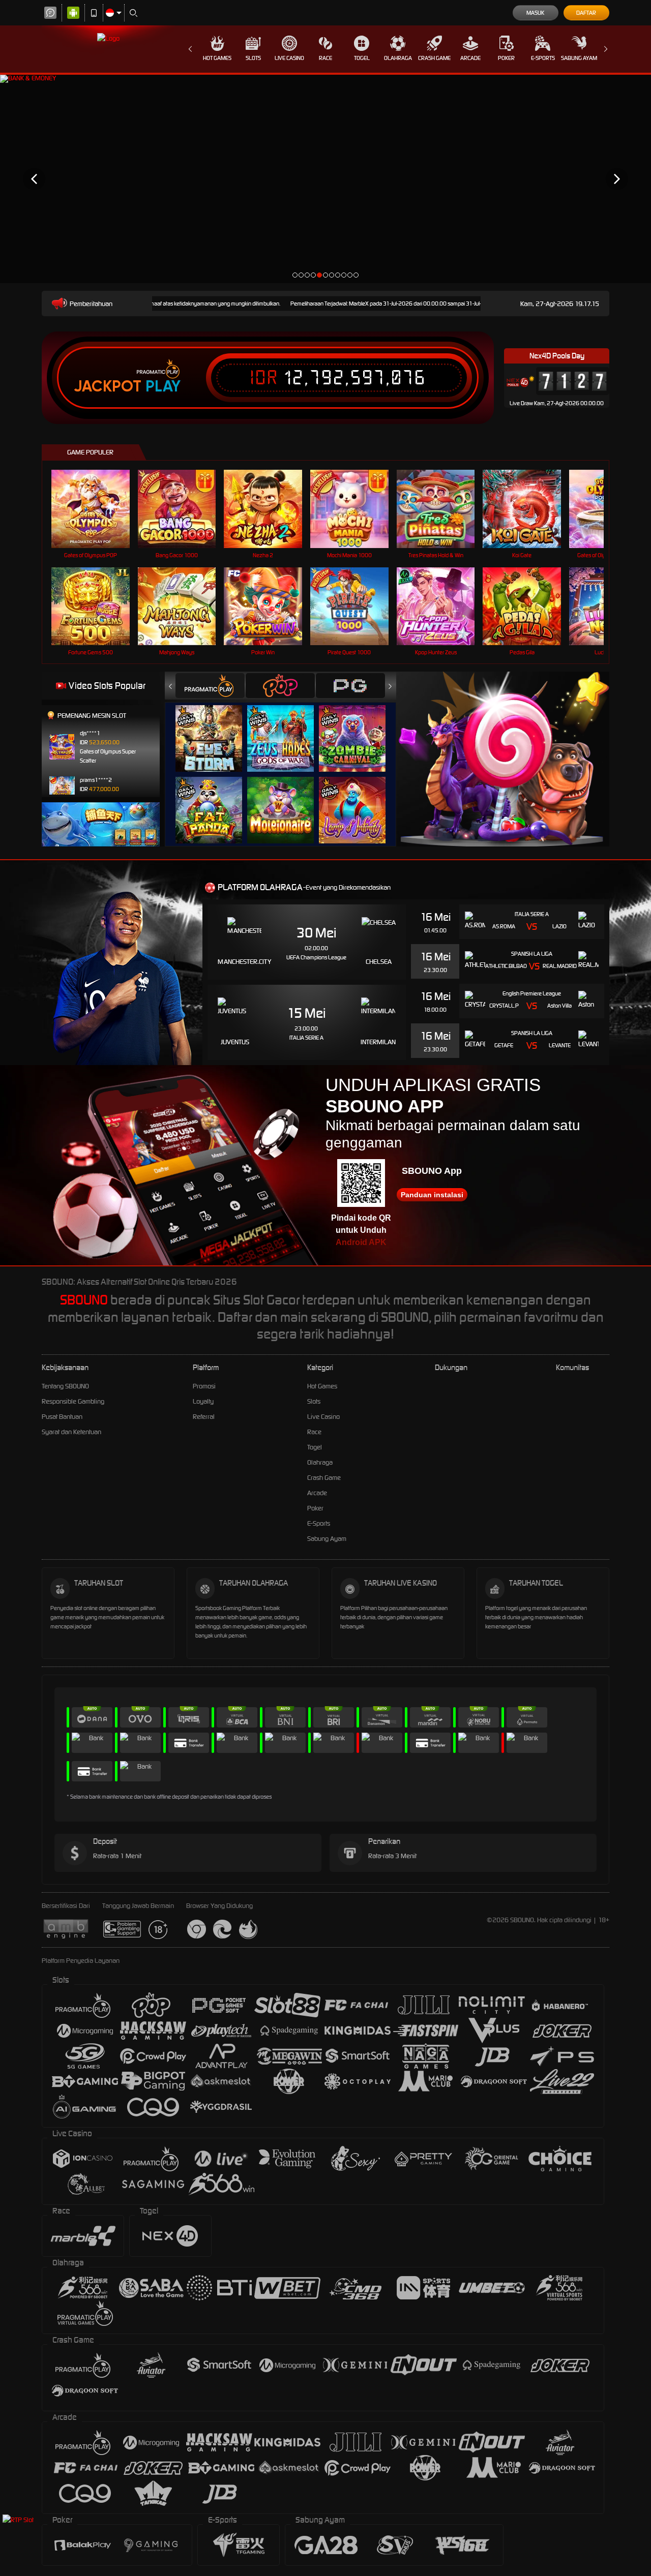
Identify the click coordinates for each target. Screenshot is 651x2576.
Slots (253, 58)
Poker (506, 58)
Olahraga (398, 58)
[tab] (210, 686)
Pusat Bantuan (62, 1417)
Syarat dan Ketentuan (71, 1432)
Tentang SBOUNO (65, 1386)
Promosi (204, 1386)
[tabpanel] (325, 179)
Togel (362, 58)
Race (325, 58)
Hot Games (217, 58)
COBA (215, 728)
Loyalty (203, 1401)
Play (163, 386)
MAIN (97, 509)
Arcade (470, 58)
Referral (204, 1417)
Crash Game (434, 58)
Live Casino (289, 58)
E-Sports (543, 58)
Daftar (586, 13)
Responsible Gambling (73, 1401)
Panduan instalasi (432, 1195)
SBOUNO (84, 1300)
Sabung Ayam (579, 58)
